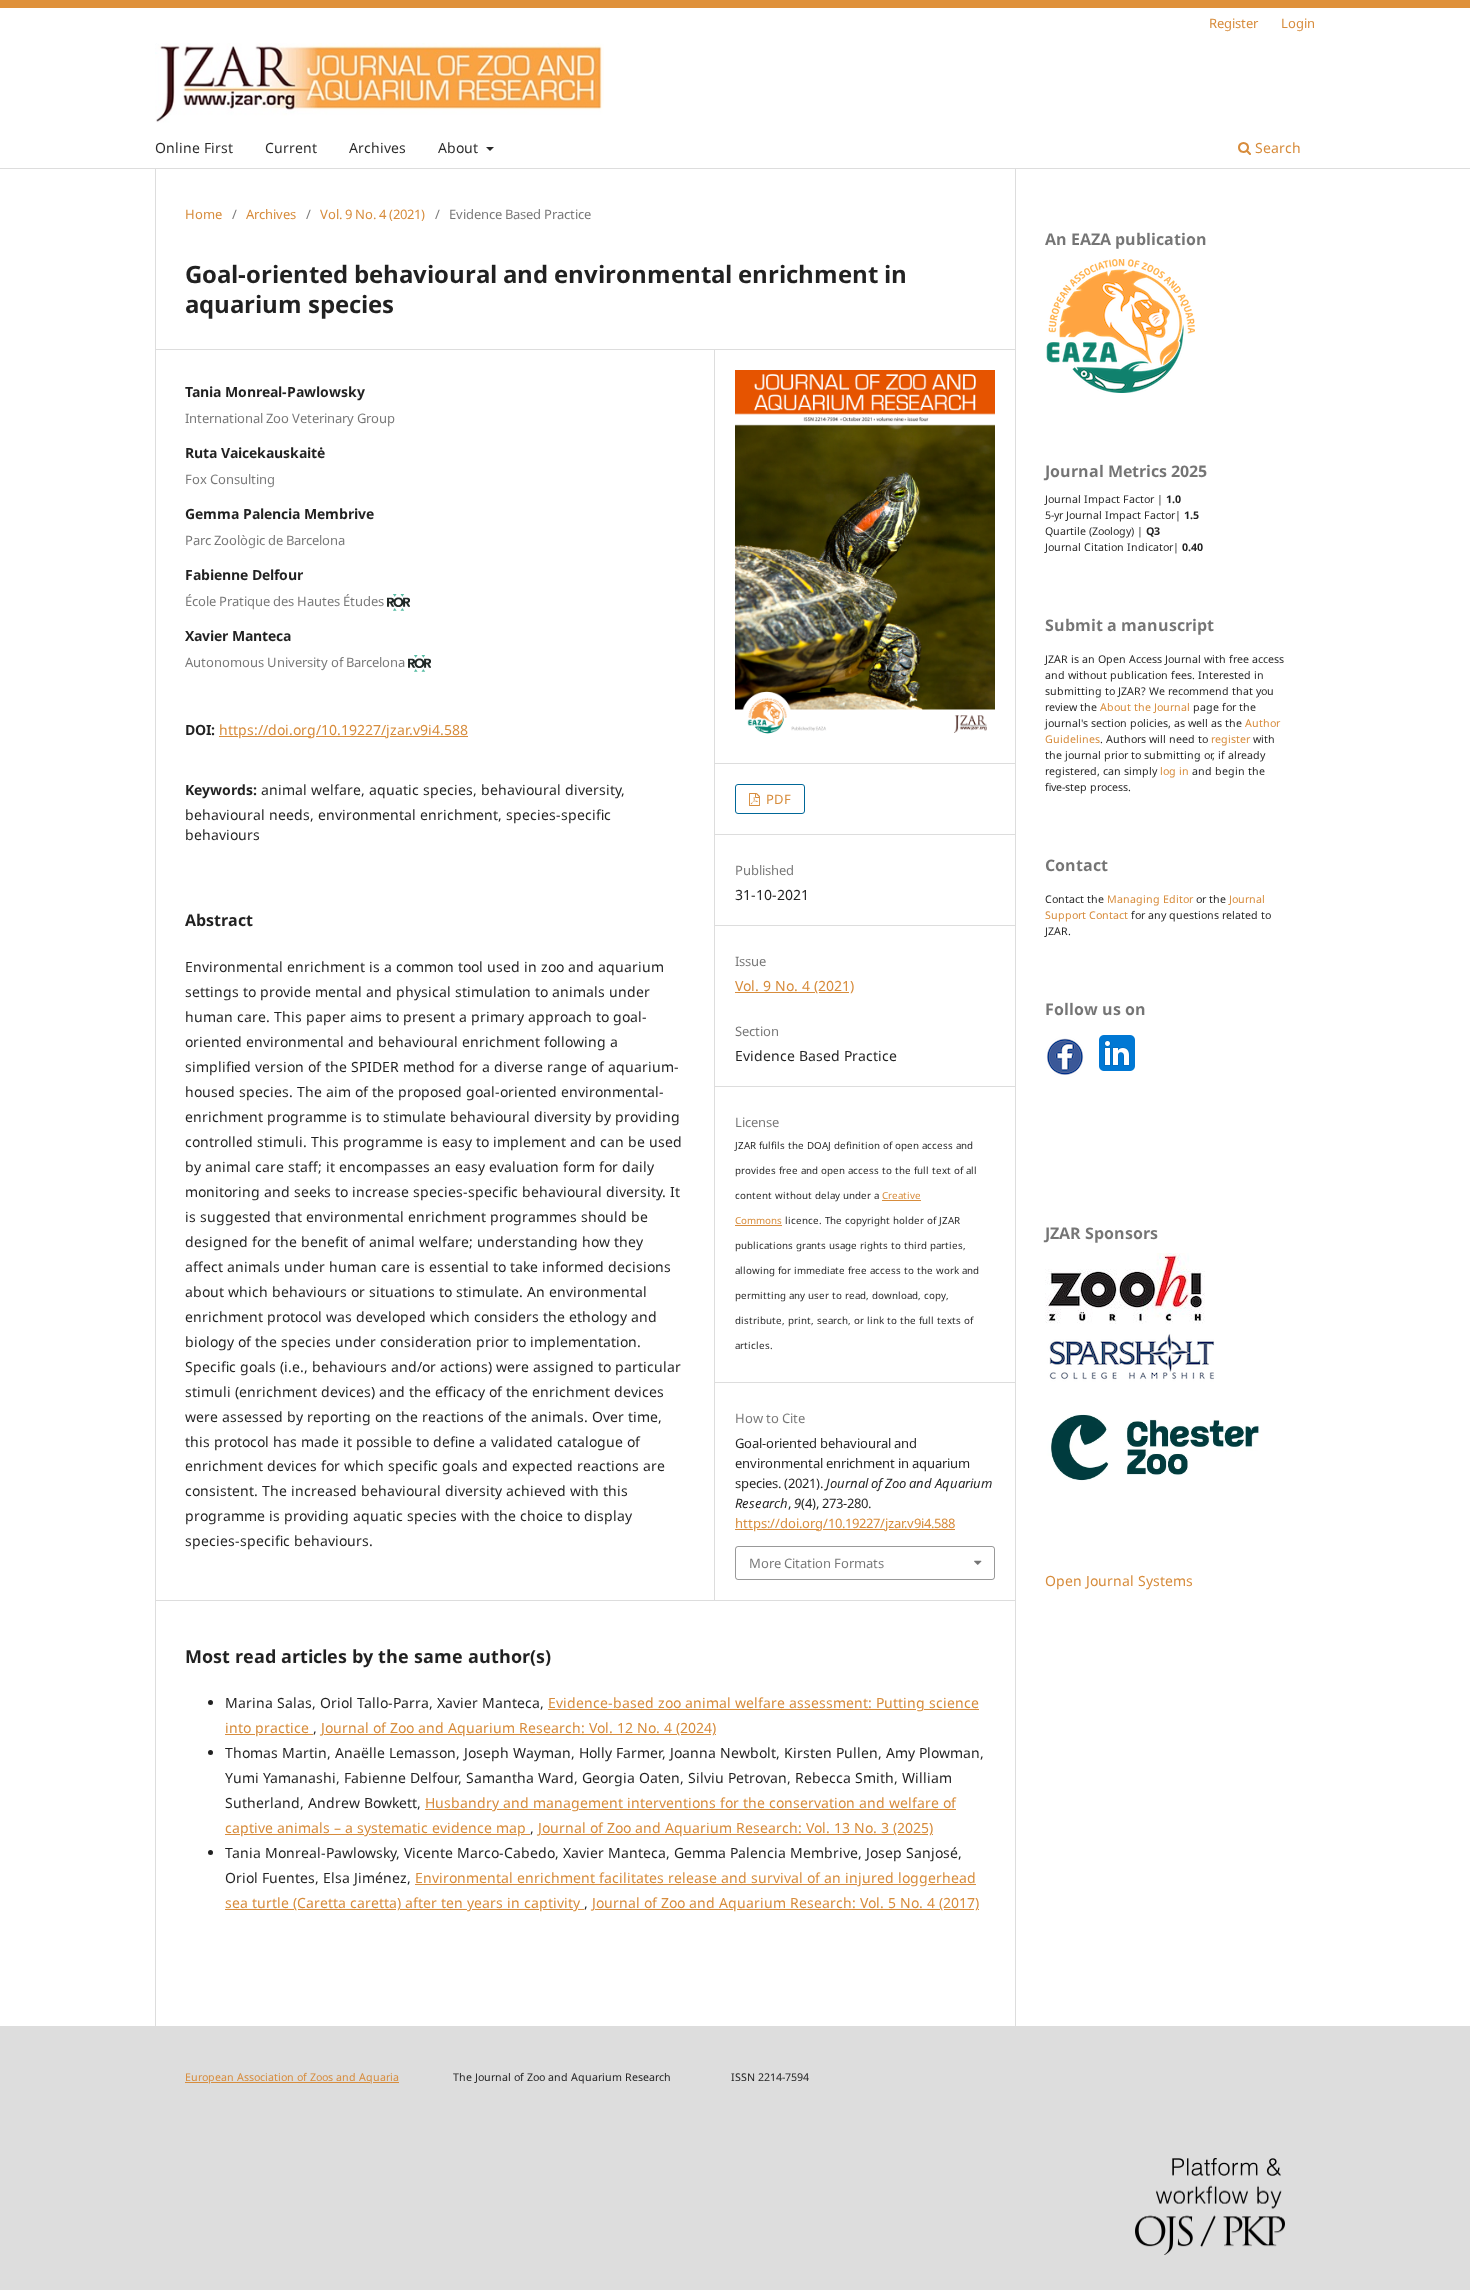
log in (1174, 771)
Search (1276, 147)
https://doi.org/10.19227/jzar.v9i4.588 (343, 729)
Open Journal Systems (1119, 1580)
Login (1298, 23)
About (460, 147)
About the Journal (1145, 707)
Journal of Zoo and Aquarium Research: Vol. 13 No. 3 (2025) (735, 1827)
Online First (194, 147)
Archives (377, 147)
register (1230, 739)
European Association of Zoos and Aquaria (292, 2077)
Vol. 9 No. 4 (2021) (372, 214)
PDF (777, 799)
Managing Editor (1150, 899)
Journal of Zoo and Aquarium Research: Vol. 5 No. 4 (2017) (785, 1902)
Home (203, 214)
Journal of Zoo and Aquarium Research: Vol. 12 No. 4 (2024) (518, 1727)
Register (1233, 23)
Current (291, 147)
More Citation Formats (816, 1563)
